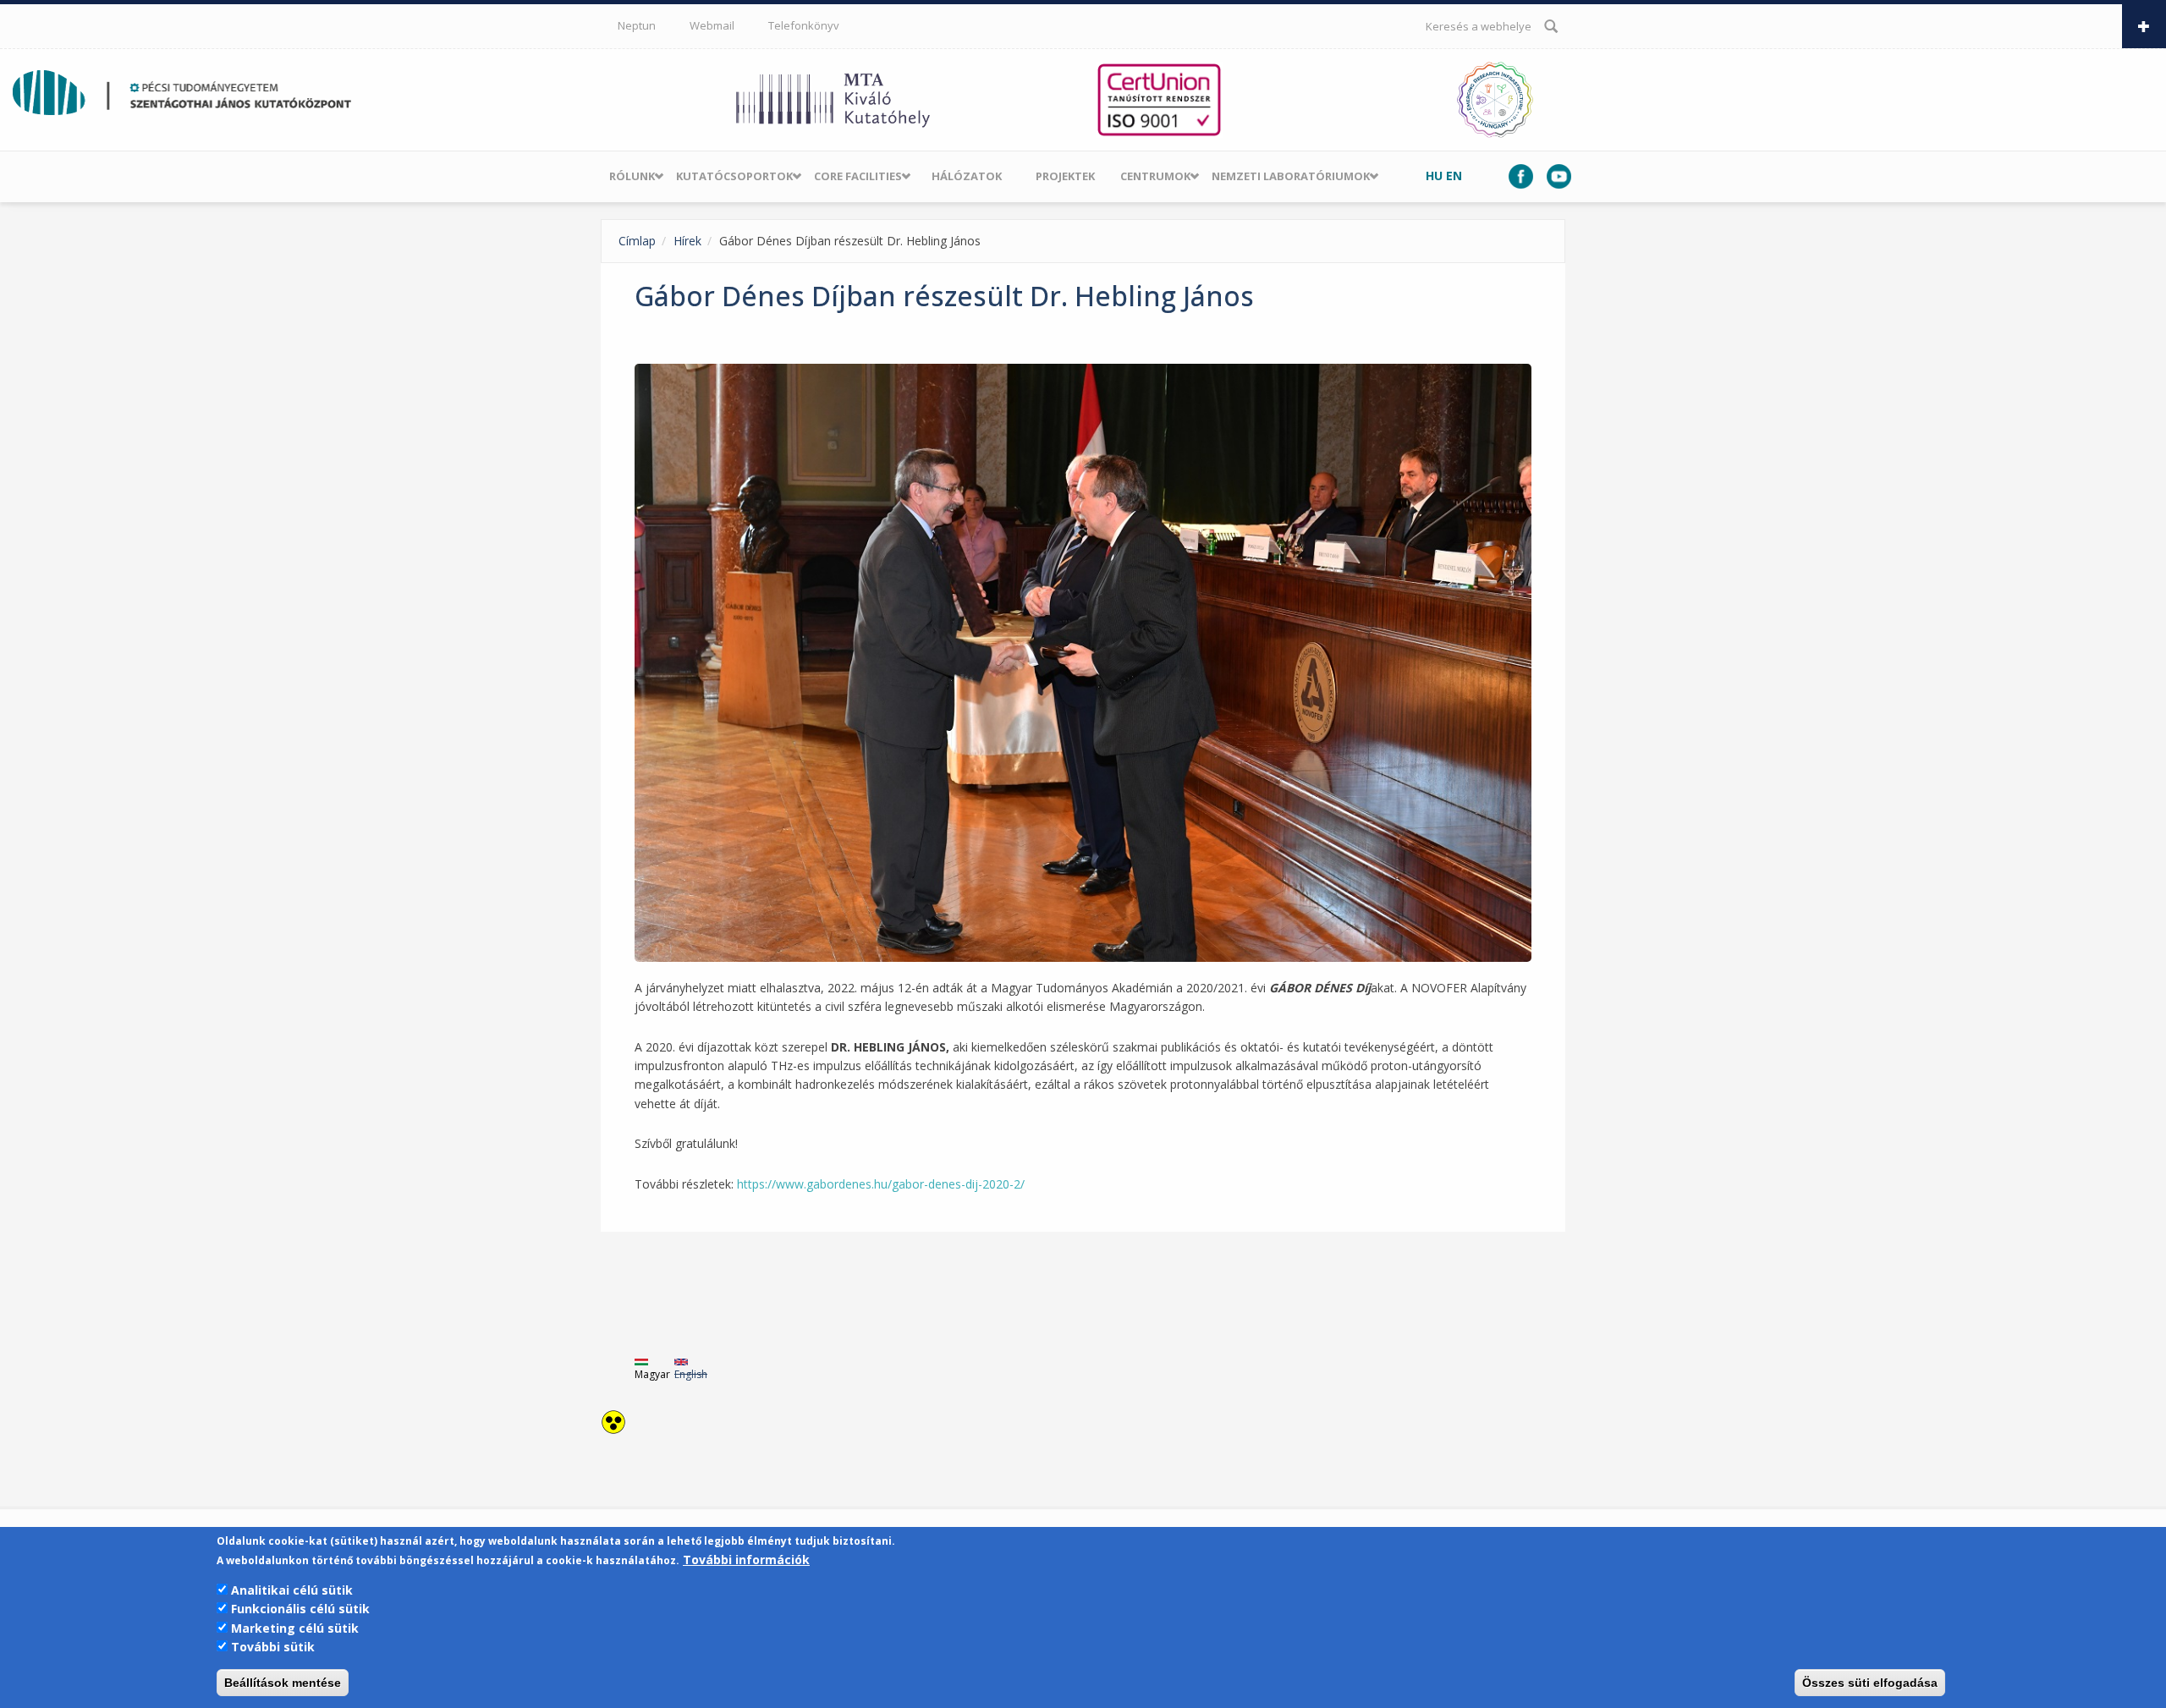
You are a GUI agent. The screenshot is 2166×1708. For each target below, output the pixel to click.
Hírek (687, 241)
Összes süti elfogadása (1870, 1683)
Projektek (1065, 176)
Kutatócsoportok (734, 176)
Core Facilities (858, 176)
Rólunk (632, 176)
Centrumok (1155, 176)
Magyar (652, 1374)
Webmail (712, 25)
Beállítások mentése (283, 1683)
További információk (746, 1560)
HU (1434, 176)
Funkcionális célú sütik (300, 1609)
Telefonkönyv (804, 25)
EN (1454, 176)
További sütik (273, 1647)
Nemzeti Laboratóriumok (1291, 176)
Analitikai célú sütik (292, 1590)
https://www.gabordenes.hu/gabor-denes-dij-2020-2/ (882, 1184)
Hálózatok (967, 176)
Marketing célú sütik (295, 1628)
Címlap (637, 241)
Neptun (637, 25)
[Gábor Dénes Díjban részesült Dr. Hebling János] (1083, 663)
